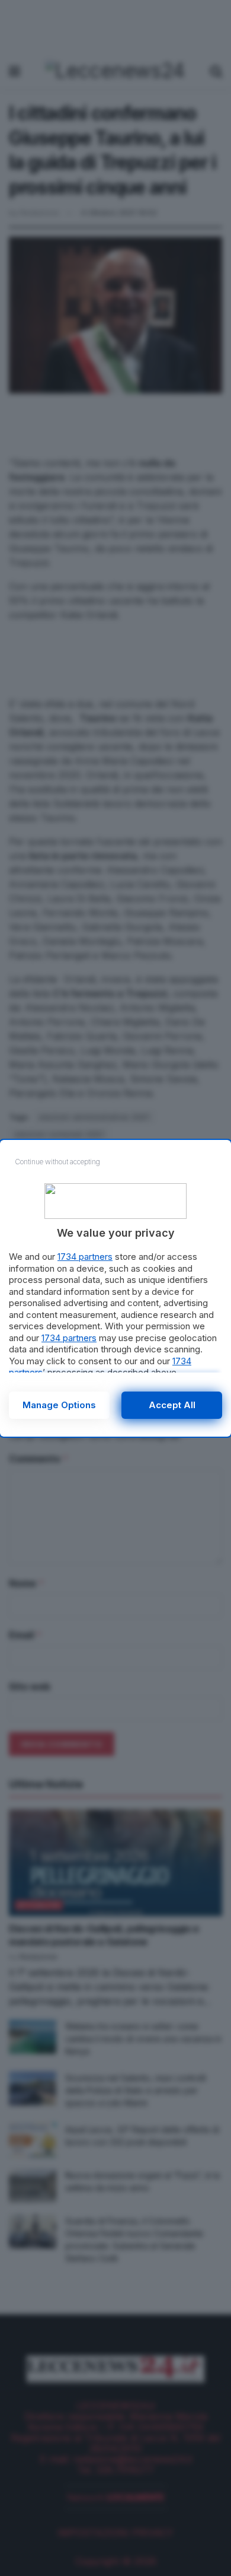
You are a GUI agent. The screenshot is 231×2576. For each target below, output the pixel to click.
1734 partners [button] (85, 1257)
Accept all (172, 1405)
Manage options (59, 1405)
